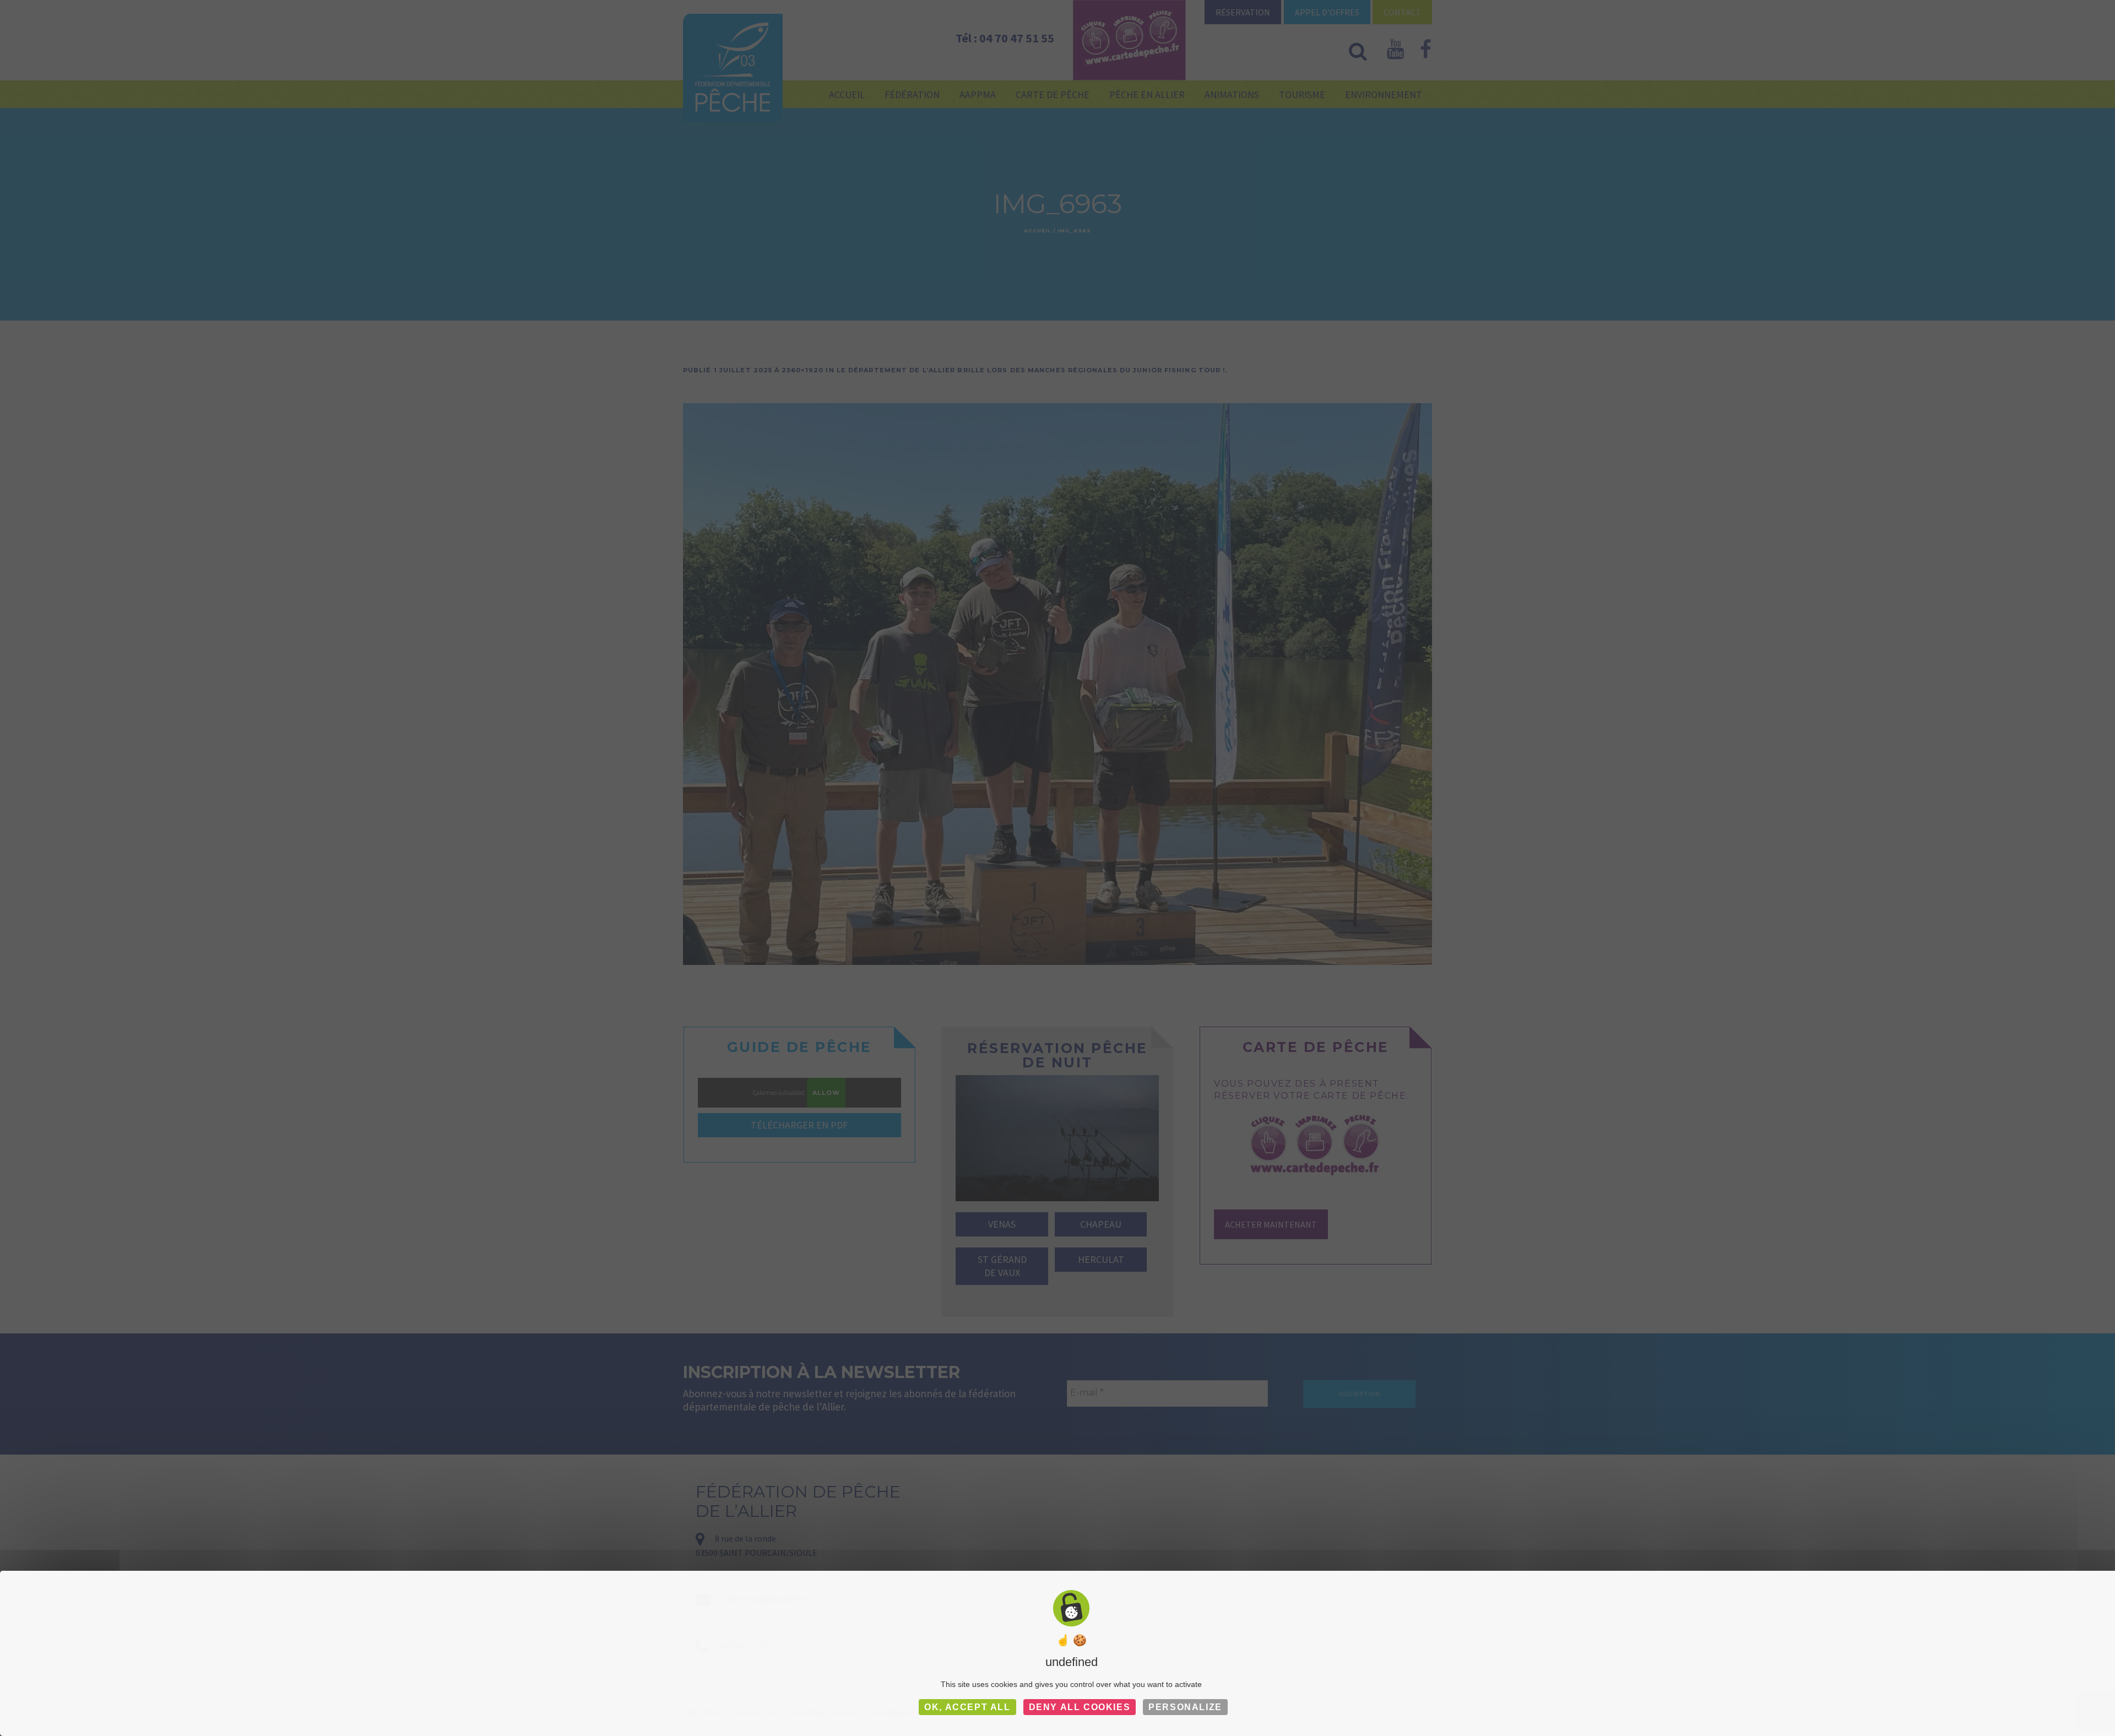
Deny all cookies (1080, 1707)
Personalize (1185, 1707)
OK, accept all (967, 1707)
